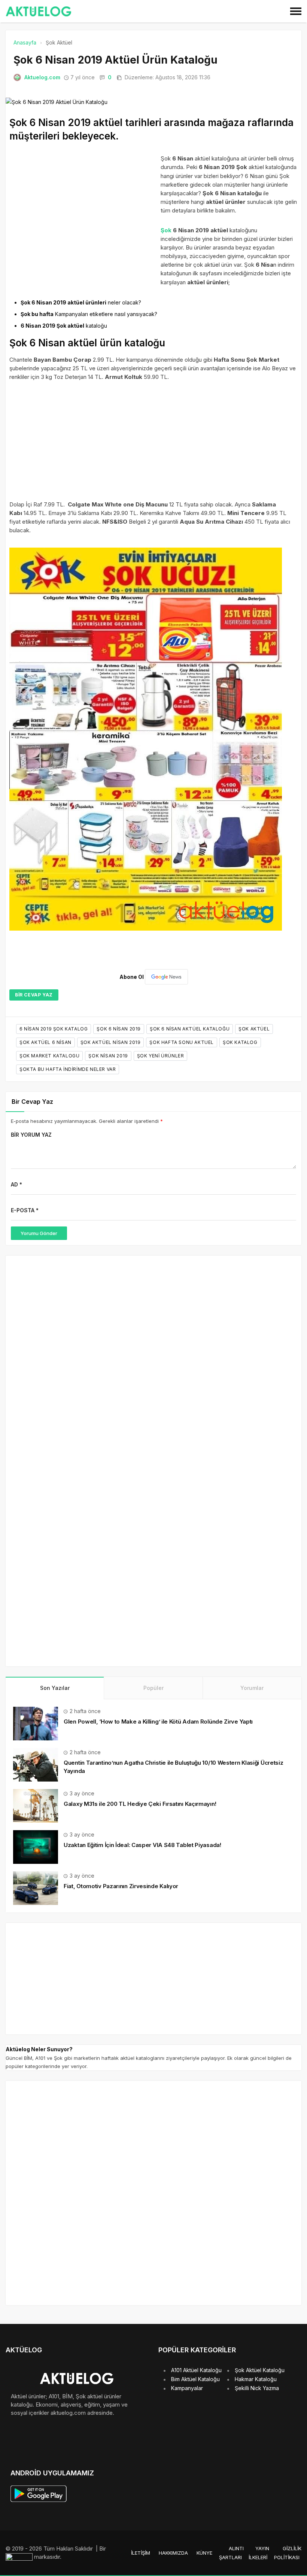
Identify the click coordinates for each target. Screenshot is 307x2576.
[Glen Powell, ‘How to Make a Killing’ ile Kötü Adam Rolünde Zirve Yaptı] (36, 1723)
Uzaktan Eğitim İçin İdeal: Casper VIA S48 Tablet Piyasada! (142, 1845)
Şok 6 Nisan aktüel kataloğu (190, 1029)
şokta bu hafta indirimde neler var (68, 1069)
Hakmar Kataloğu (256, 2379)
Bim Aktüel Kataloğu (195, 2379)
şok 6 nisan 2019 (119, 1029)
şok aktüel (254, 1029)
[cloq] (20, 2557)
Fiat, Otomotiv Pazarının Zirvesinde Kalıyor (121, 1886)
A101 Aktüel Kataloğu (196, 2370)
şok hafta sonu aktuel (182, 1042)
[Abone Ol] (166, 977)
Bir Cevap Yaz (34, 995)
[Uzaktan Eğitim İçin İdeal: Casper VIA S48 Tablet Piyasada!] (36, 1846)
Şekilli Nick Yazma (257, 2388)
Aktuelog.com (42, 77)
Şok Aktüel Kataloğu (260, 2370)
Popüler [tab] (153, 1688)
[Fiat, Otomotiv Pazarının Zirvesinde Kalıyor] (36, 1887)
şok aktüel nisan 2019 (111, 1042)
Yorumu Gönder (39, 1233)
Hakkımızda (173, 2553)
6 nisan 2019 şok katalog (54, 1029)
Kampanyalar (187, 2388)
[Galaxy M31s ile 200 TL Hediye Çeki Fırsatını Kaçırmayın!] (36, 1805)
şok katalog (240, 1042)
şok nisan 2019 (108, 1056)
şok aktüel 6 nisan (45, 1042)
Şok (166, 230)
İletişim (141, 2553)
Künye (204, 2553)
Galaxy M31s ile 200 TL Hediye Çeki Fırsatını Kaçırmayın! (140, 1804)
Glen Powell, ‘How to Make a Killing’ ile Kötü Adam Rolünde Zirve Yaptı (158, 1722)
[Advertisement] (83, 215)
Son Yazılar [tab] (55, 1688)
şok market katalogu (49, 1056)
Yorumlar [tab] (252, 1688)
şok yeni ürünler (161, 1056)
